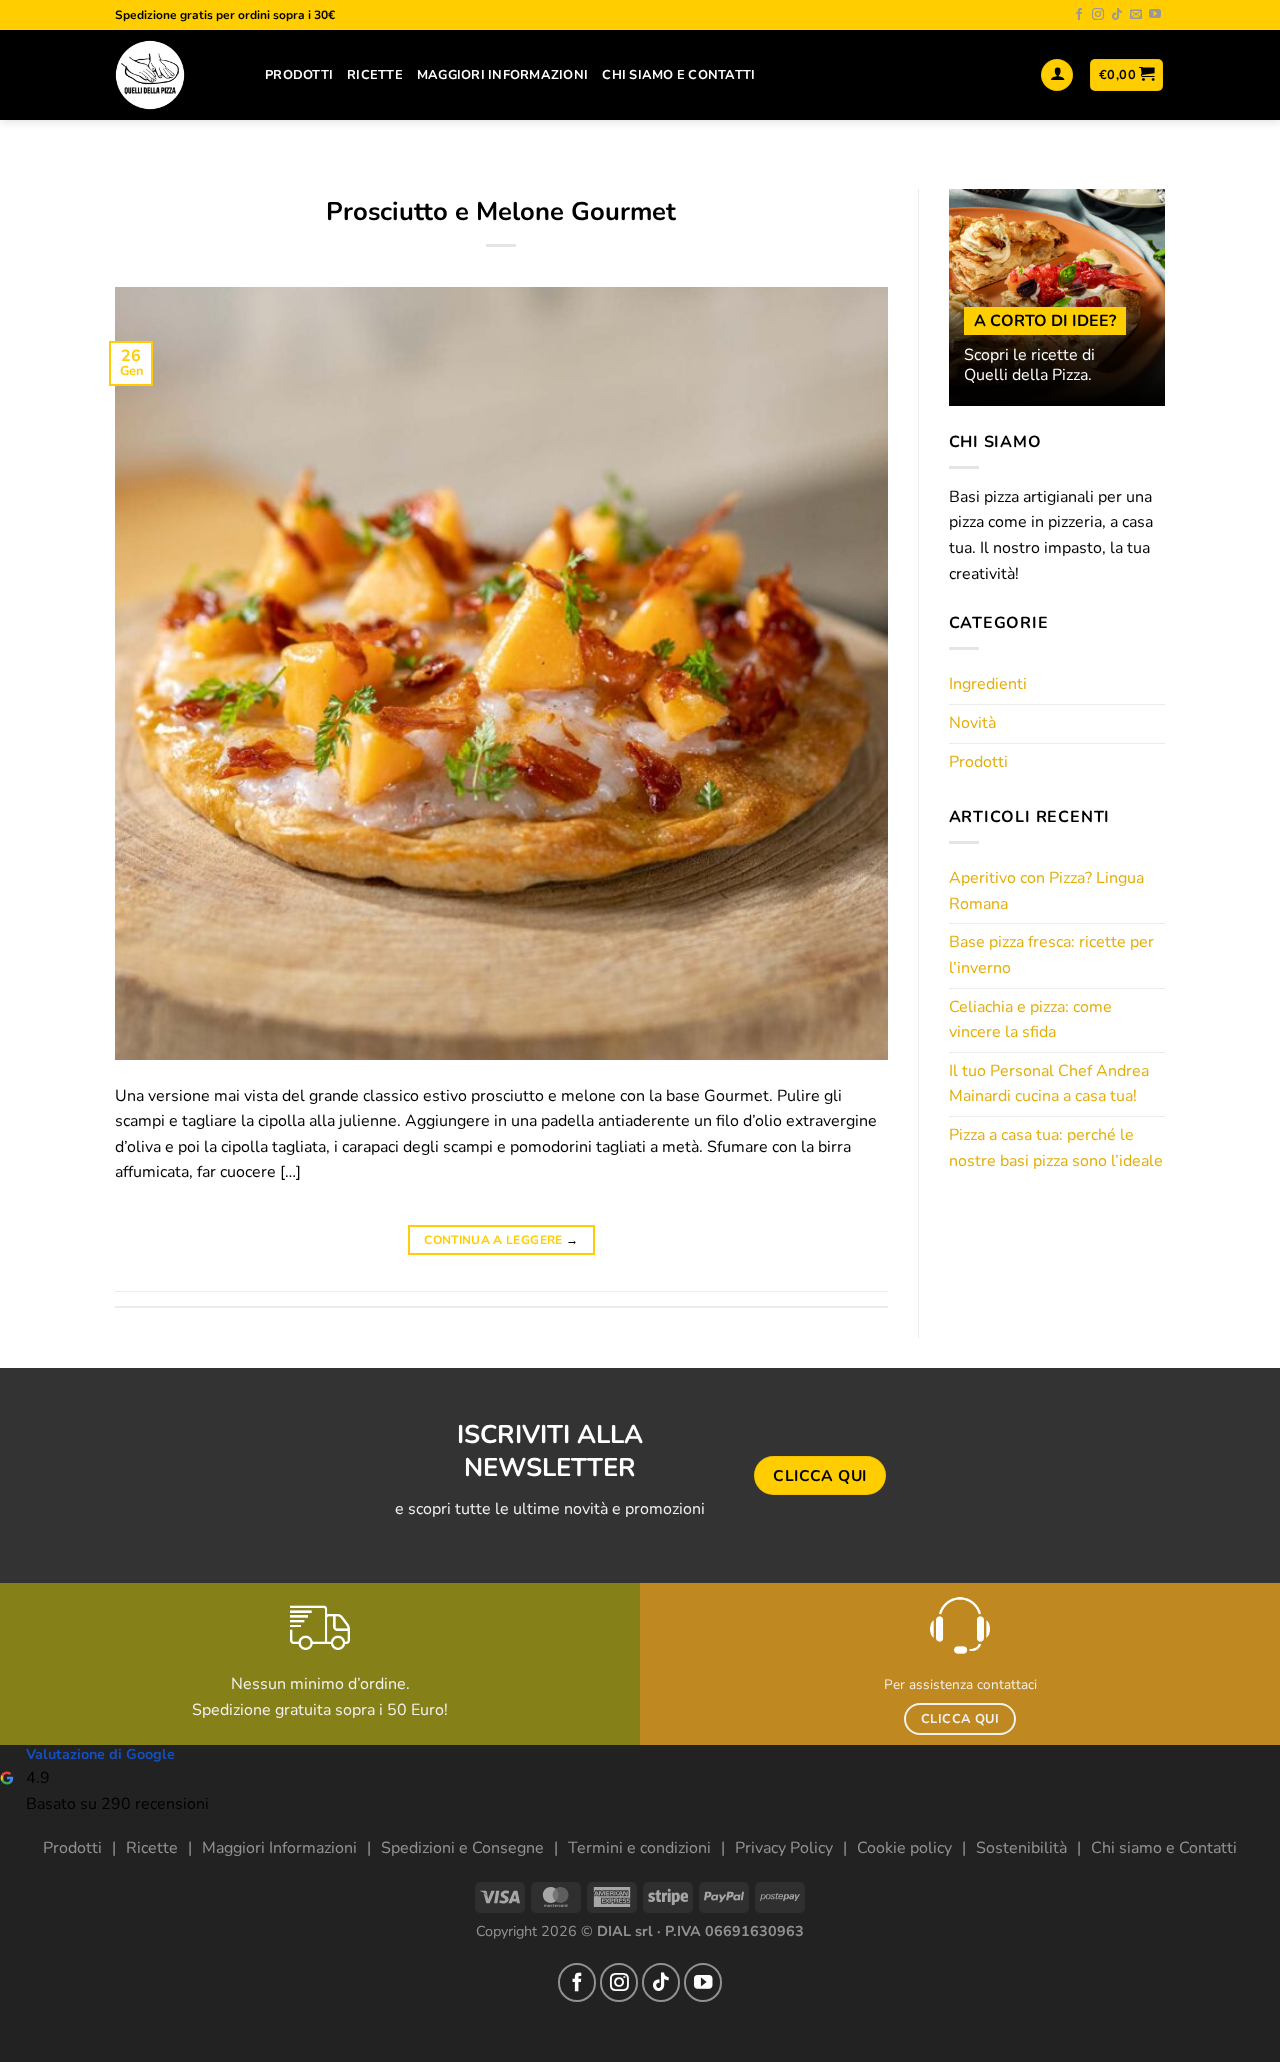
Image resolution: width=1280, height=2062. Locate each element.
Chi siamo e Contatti (1164, 1848)
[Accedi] (1057, 75)
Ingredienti (988, 684)
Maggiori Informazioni (502, 75)
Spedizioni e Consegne (462, 1848)
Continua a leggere (501, 1240)
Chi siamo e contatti (678, 75)
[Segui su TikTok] (1117, 15)
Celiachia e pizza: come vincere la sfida (1030, 1020)
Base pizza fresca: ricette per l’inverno (1051, 955)
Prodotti (299, 75)
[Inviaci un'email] (1136, 15)
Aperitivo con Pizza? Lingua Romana (1046, 891)
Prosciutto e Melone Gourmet (501, 211)
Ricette (375, 75)
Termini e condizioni (639, 1848)
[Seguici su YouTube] (1155, 15)
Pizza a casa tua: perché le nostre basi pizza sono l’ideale (1056, 1148)
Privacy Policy (784, 1848)
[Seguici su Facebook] (1079, 15)
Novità (972, 723)
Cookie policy (904, 1848)
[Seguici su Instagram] (1098, 15)
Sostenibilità (1021, 1848)
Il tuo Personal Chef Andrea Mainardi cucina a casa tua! (1049, 1084)
